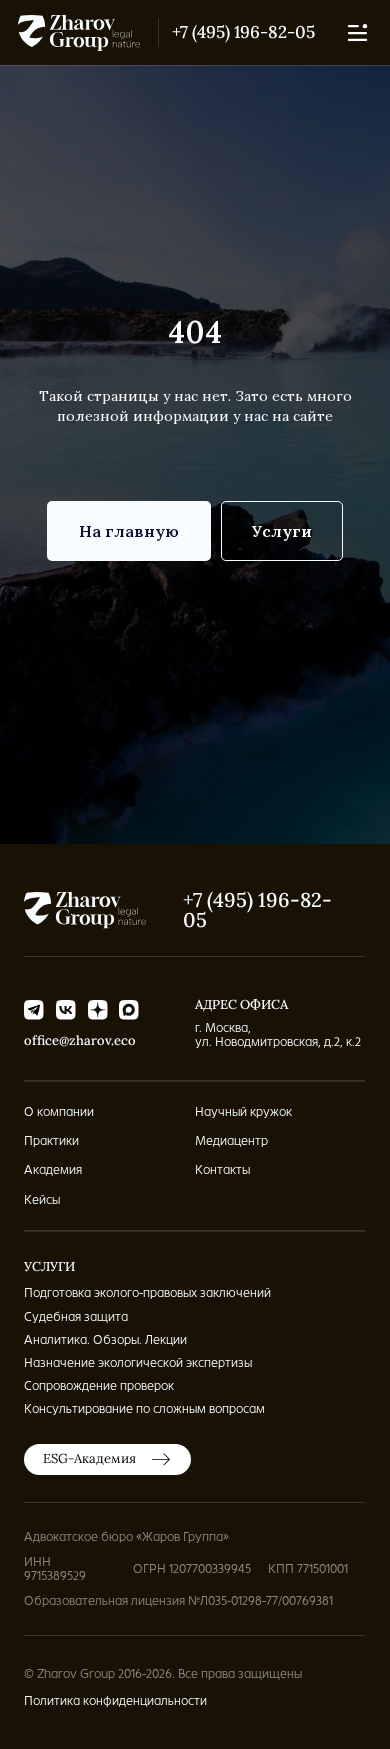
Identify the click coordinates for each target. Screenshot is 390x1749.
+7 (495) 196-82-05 (243, 32)
